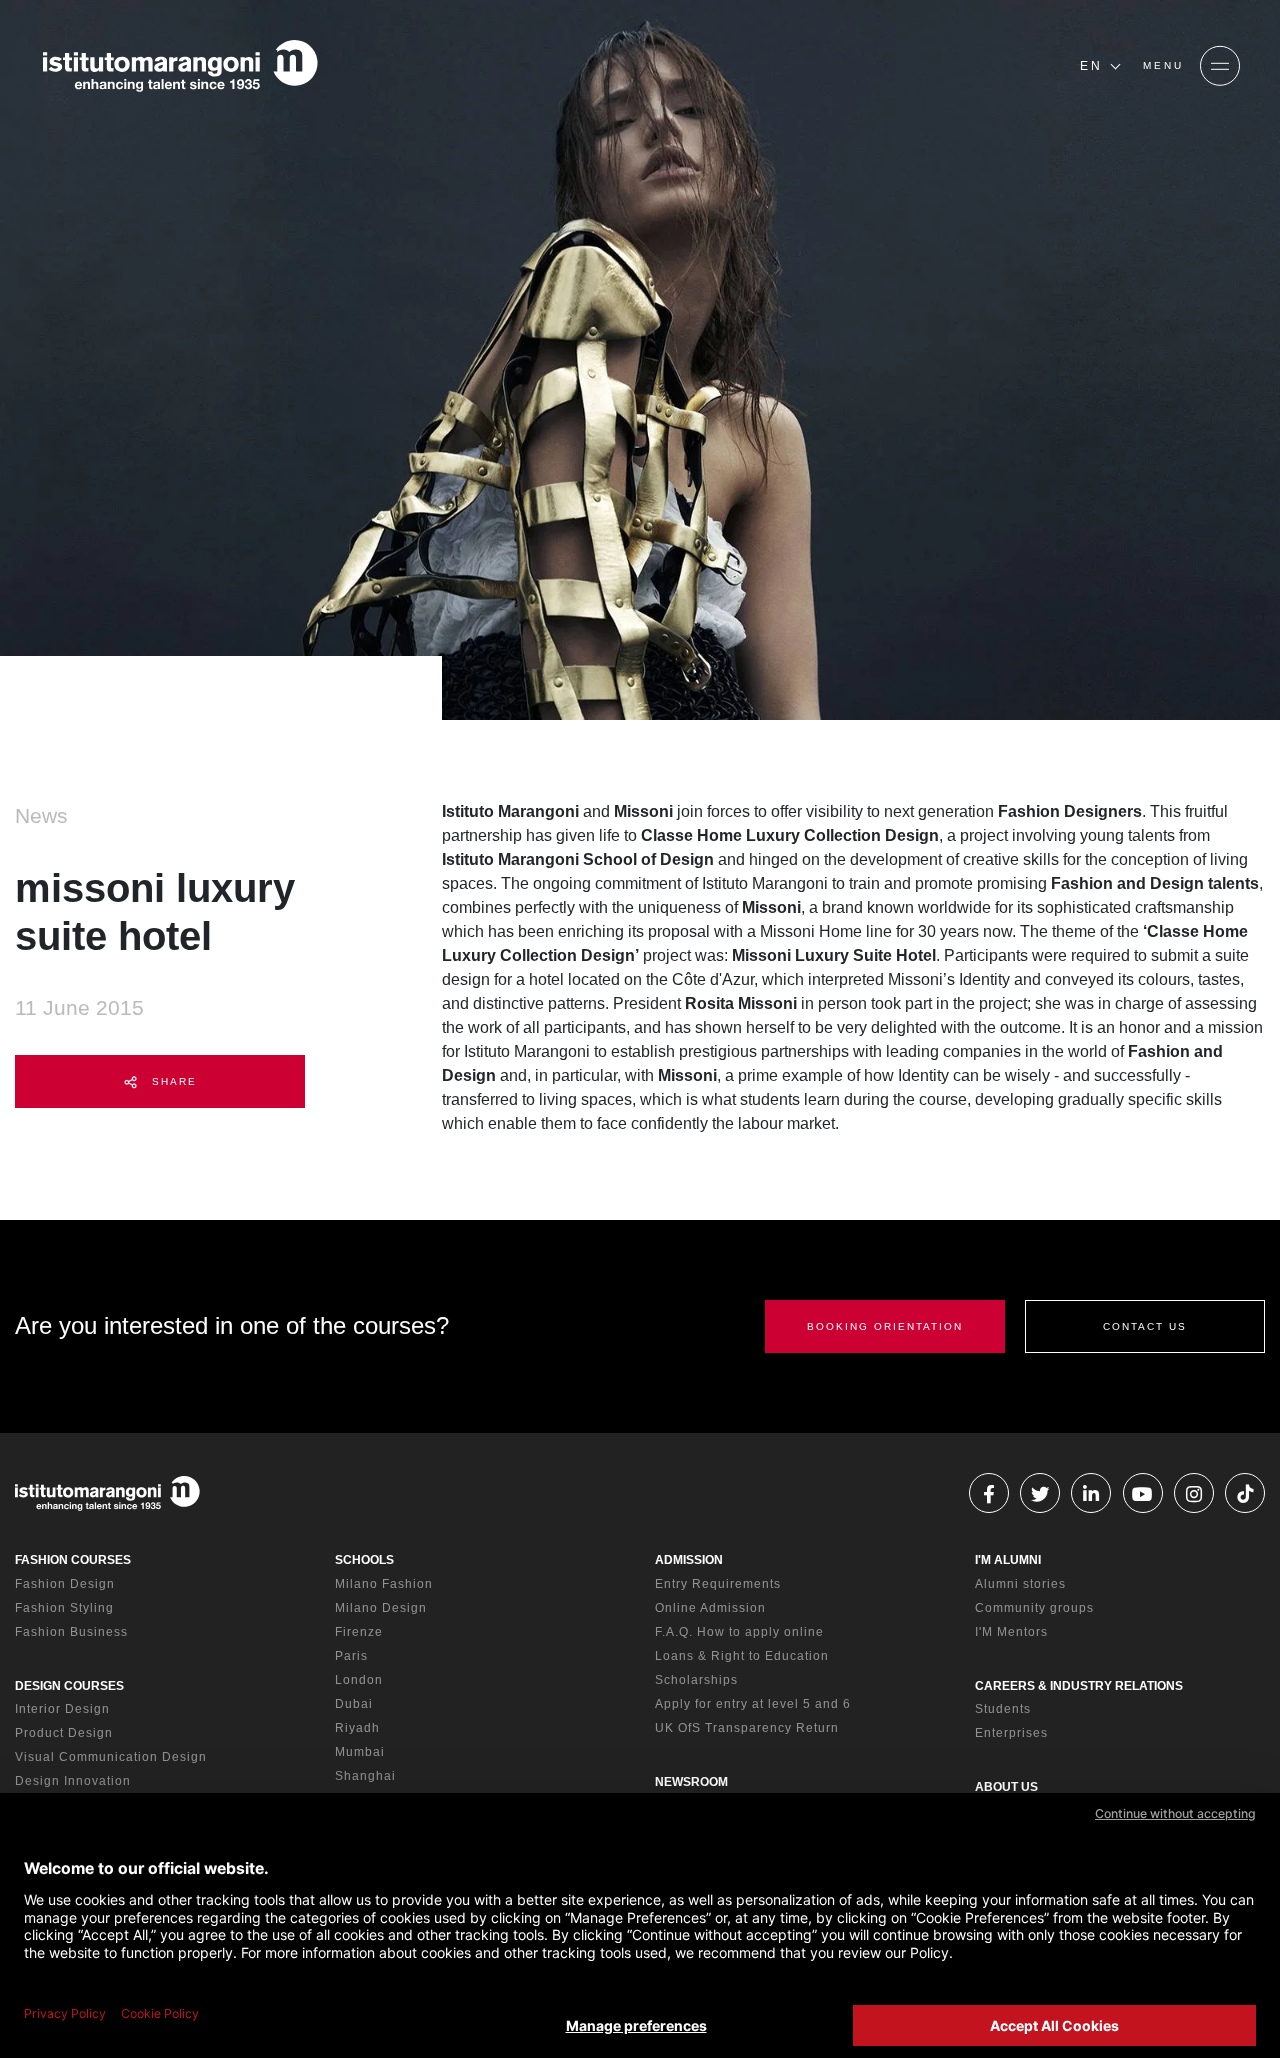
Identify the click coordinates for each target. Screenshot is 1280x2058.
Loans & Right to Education (742, 1656)
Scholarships (696, 1680)
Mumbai (360, 1752)
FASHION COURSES (73, 1560)
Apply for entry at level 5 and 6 (753, 1704)
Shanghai (365, 1776)
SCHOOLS (364, 1560)
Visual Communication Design (111, 1757)
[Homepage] (180, 66)
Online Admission (710, 1608)
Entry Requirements (718, 1584)
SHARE (172, 1081)
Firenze (359, 1632)
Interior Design (62, 1709)
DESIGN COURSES (69, 1686)
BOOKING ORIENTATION (885, 1326)
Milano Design (381, 1608)
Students (1003, 1709)
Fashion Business (71, 1632)
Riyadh (357, 1728)
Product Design (64, 1733)
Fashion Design (65, 1584)
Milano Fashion (384, 1584)
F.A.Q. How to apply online (739, 1632)
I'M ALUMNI (1008, 1560)
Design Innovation (73, 1781)
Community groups (1034, 1608)
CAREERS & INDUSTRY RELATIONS (1079, 1686)
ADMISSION (689, 1560)
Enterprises (1011, 1733)
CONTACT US (1145, 1326)
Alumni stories (1020, 1584)
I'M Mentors (1011, 1632)
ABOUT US (1006, 1787)
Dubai (354, 1704)
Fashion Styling (64, 1608)
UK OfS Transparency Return (747, 1728)
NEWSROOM (691, 1782)
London (359, 1680)
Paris (351, 1656)
